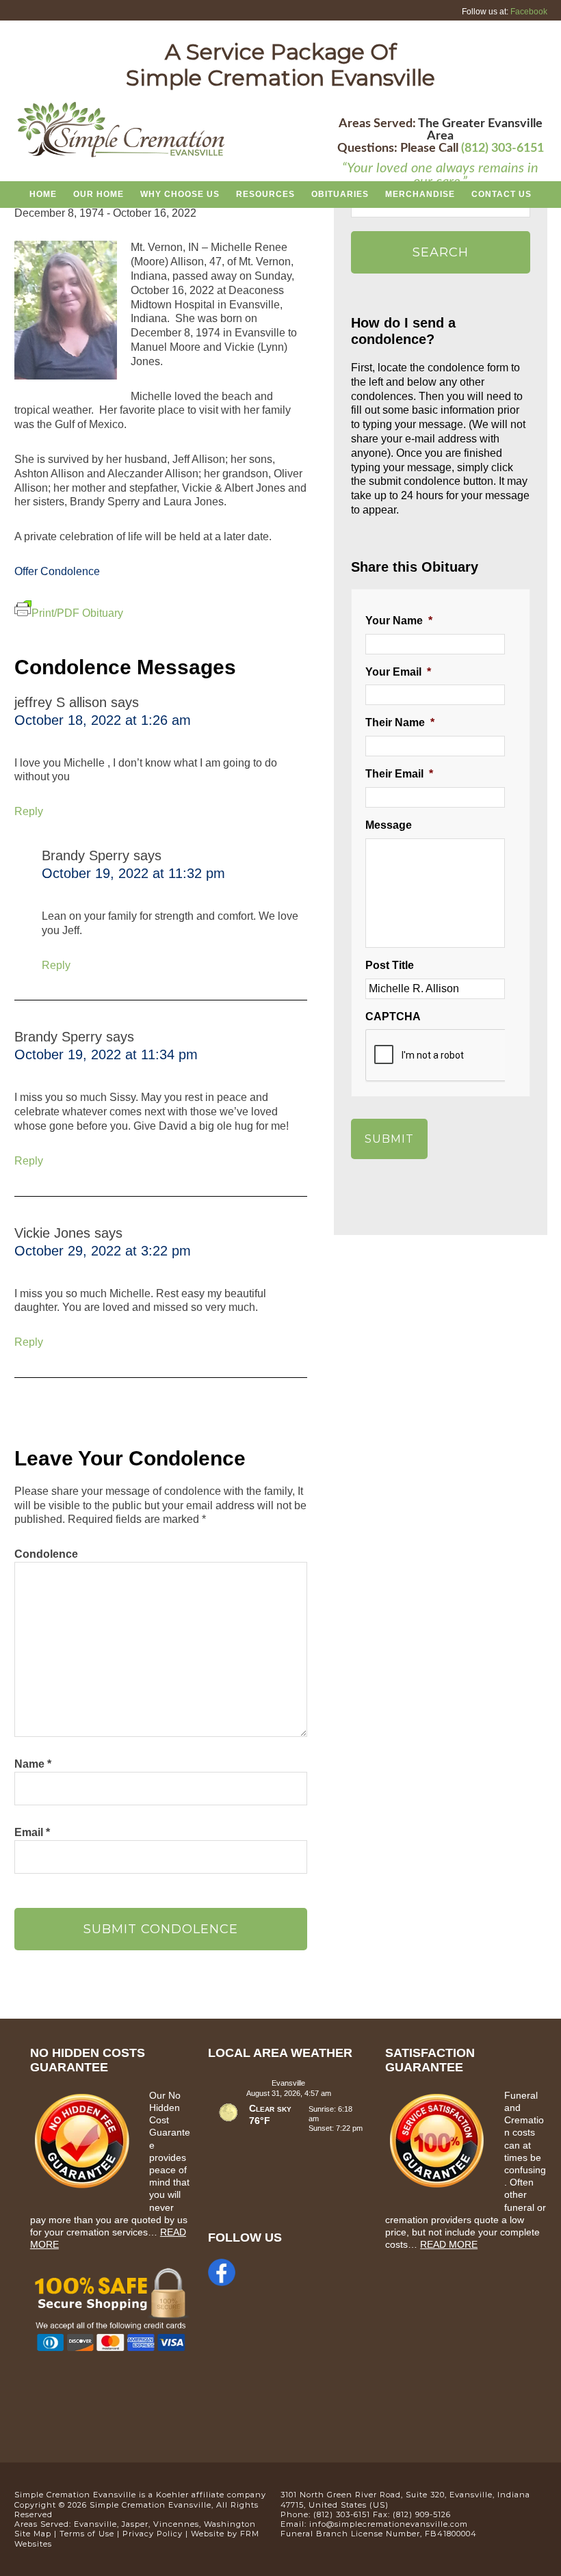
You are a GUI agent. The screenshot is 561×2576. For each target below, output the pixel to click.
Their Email (399, 774)
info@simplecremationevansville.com (389, 2524)
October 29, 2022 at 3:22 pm (103, 1251)
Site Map (33, 2534)
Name (33, 1764)
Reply (29, 811)
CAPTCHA (393, 1017)
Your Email (398, 672)
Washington (230, 2524)
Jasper (135, 2524)
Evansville (95, 2524)
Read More (449, 2244)
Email (32, 1832)
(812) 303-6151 (503, 148)
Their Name (400, 722)
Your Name (399, 621)
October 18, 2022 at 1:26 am (103, 720)
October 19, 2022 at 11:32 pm (133, 873)
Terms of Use (87, 2534)
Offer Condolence (57, 571)
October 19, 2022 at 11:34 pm (106, 1054)
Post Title (390, 965)
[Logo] (121, 155)
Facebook (529, 12)
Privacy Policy (153, 2534)
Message (389, 825)
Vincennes (176, 2524)
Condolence (46, 1554)
